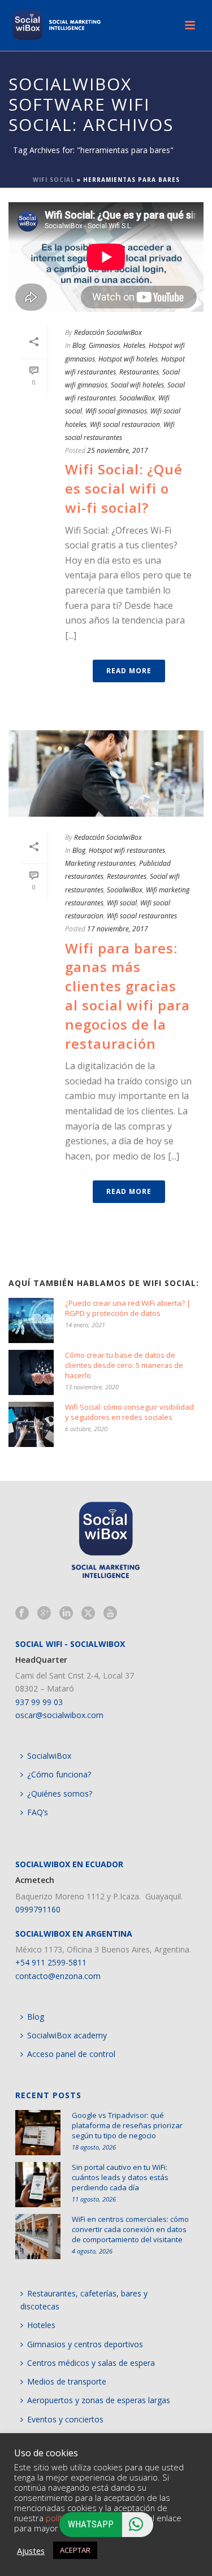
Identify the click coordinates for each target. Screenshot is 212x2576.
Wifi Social (54, 180)
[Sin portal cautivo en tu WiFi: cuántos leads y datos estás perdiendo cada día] (38, 2185)
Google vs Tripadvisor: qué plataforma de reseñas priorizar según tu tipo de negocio (127, 2125)
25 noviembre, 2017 (118, 450)
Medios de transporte (67, 2381)
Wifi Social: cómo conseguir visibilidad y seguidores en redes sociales (129, 1412)
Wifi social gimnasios (116, 411)
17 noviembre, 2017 (118, 929)
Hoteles (134, 345)
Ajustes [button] (31, 2551)
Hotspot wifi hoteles (128, 359)
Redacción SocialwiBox (108, 332)
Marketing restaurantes (100, 863)
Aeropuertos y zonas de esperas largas (99, 2400)
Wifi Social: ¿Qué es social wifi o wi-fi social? (124, 488)
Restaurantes (139, 372)
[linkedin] (66, 1614)
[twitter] (88, 1614)
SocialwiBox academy (67, 2035)
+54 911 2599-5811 (51, 1962)
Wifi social (122, 903)
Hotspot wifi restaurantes (127, 850)
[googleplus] (44, 1614)
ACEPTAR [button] (75, 2550)
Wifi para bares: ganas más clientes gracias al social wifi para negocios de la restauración (127, 996)
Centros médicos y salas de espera (91, 2363)
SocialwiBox (137, 398)
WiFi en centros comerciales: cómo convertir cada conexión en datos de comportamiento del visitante (130, 2229)
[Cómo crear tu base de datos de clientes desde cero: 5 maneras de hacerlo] (31, 1372)
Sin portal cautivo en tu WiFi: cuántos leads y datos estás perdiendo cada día (120, 2177)
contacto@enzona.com (58, 1976)
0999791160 (38, 1909)
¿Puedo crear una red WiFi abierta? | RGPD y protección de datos (128, 1308)
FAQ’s (38, 1812)
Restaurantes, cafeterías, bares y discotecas (84, 2300)
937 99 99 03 (39, 1702)
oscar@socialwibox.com (59, 1715)
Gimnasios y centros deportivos (85, 2344)
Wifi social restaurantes (142, 916)
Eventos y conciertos (65, 2419)
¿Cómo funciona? (59, 1774)
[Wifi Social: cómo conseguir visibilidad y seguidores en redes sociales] (31, 1424)
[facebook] (22, 1614)
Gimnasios (104, 345)
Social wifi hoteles (137, 385)
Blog (79, 345)
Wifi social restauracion (125, 424)
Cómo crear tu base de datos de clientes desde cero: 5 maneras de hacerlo (124, 1365)
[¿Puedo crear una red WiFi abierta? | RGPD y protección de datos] (31, 1320)
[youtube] (110, 1614)
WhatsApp (91, 2524)
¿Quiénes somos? (60, 1793)
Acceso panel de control (71, 2054)
